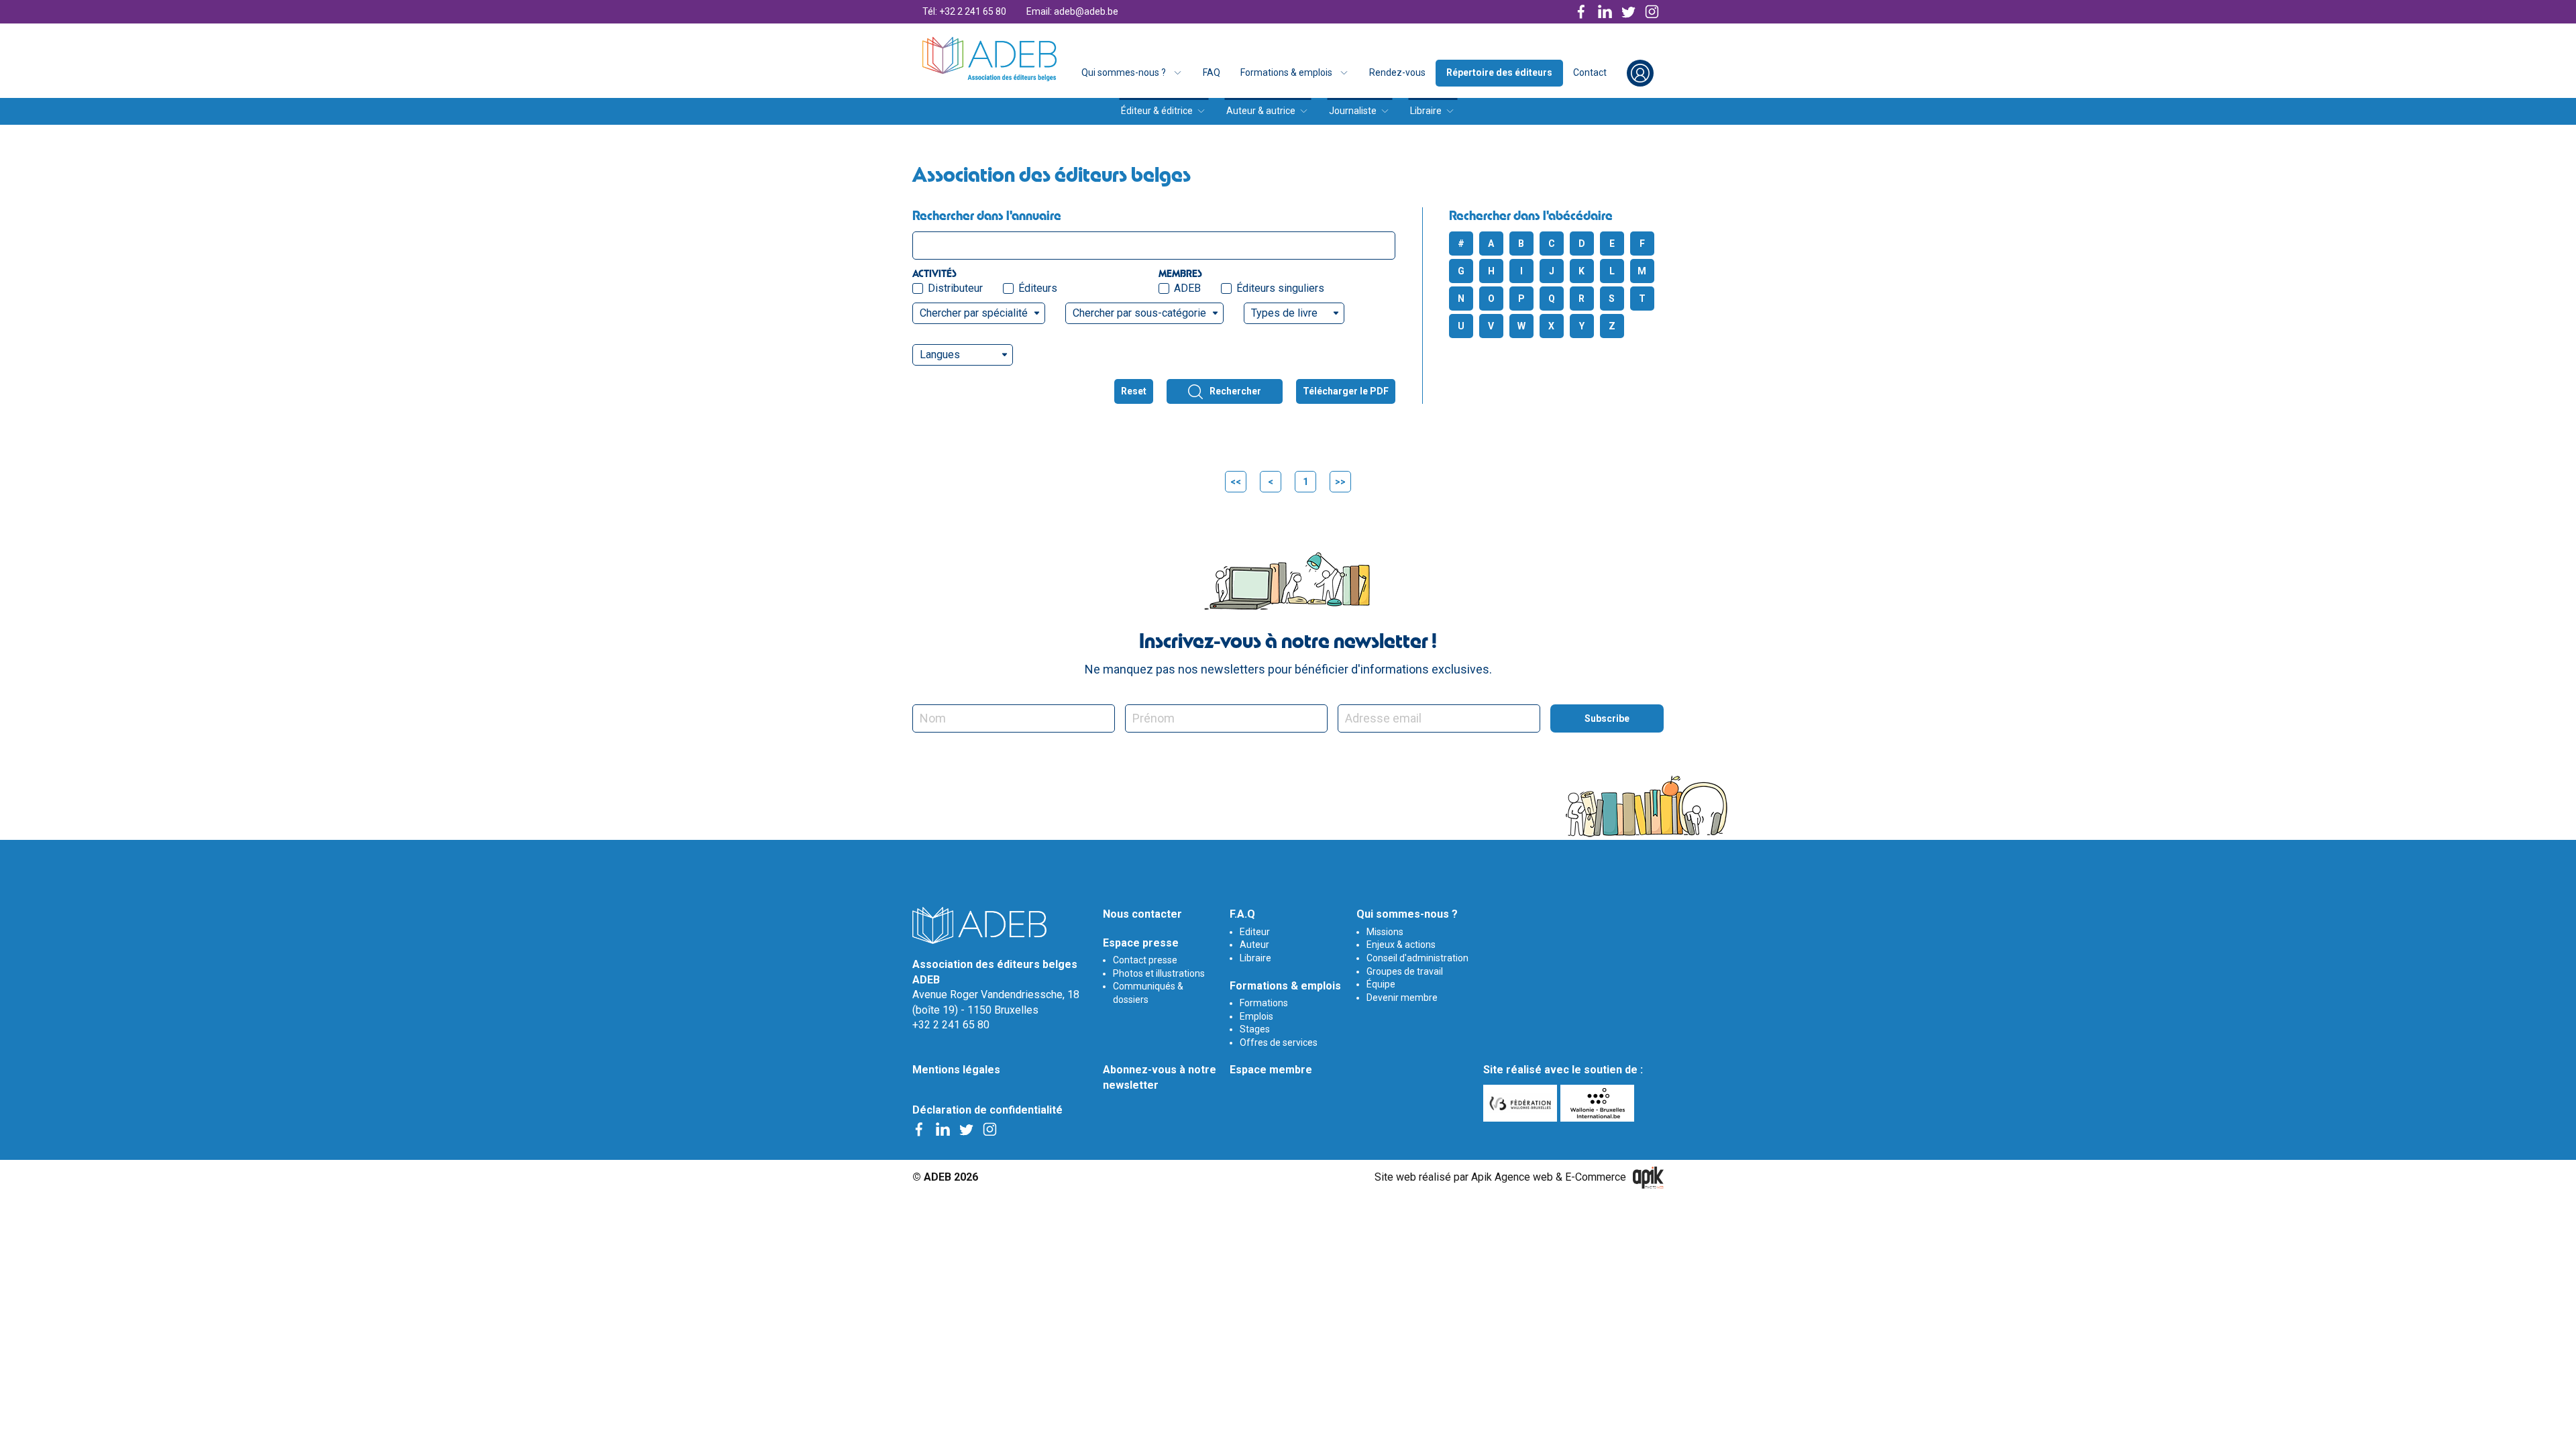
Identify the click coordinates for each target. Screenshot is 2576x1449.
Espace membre (1271, 1070)
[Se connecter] (1640, 73)
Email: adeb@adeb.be (1072, 11)
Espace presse (1141, 943)
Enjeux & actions (1401, 945)
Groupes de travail (1405, 971)
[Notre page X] (1628, 12)
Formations (1264, 1003)
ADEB (1187, 288)
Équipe (1381, 984)
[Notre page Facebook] (1581, 12)
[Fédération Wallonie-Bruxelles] (1522, 1103)
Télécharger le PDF (1346, 391)
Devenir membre (1402, 998)
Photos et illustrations (1159, 973)
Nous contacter (1142, 914)
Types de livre (1284, 313)
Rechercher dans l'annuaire (987, 215)
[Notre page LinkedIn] (1605, 12)
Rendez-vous (1397, 72)
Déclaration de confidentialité (987, 1110)
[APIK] (1648, 1178)
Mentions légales (956, 1070)
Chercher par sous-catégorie (1139, 313)
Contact (1590, 72)
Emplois (1256, 1016)
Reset (1134, 391)
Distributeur (955, 288)
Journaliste (1353, 111)
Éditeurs (1038, 288)
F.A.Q (1242, 914)
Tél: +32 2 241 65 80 (964, 11)
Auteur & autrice (1261, 111)
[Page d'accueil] (989, 59)
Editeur (1255, 932)
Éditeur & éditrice (1157, 111)
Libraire (1426, 111)
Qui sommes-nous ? (1124, 72)
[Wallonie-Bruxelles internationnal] (1599, 1103)
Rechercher (1235, 391)
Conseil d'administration (1417, 958)
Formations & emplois (1286, 72)
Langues (940, 355)
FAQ (1212, 72)
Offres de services (1279, 1042)
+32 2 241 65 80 (951, 1025)
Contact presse (1145, 960)
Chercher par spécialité (974, 313)
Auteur (1254, 945)
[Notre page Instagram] (1652, 12)
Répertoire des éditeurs (1499, 72)
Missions (1385, 932)
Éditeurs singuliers (1280, 288)
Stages (1255, 1029)
